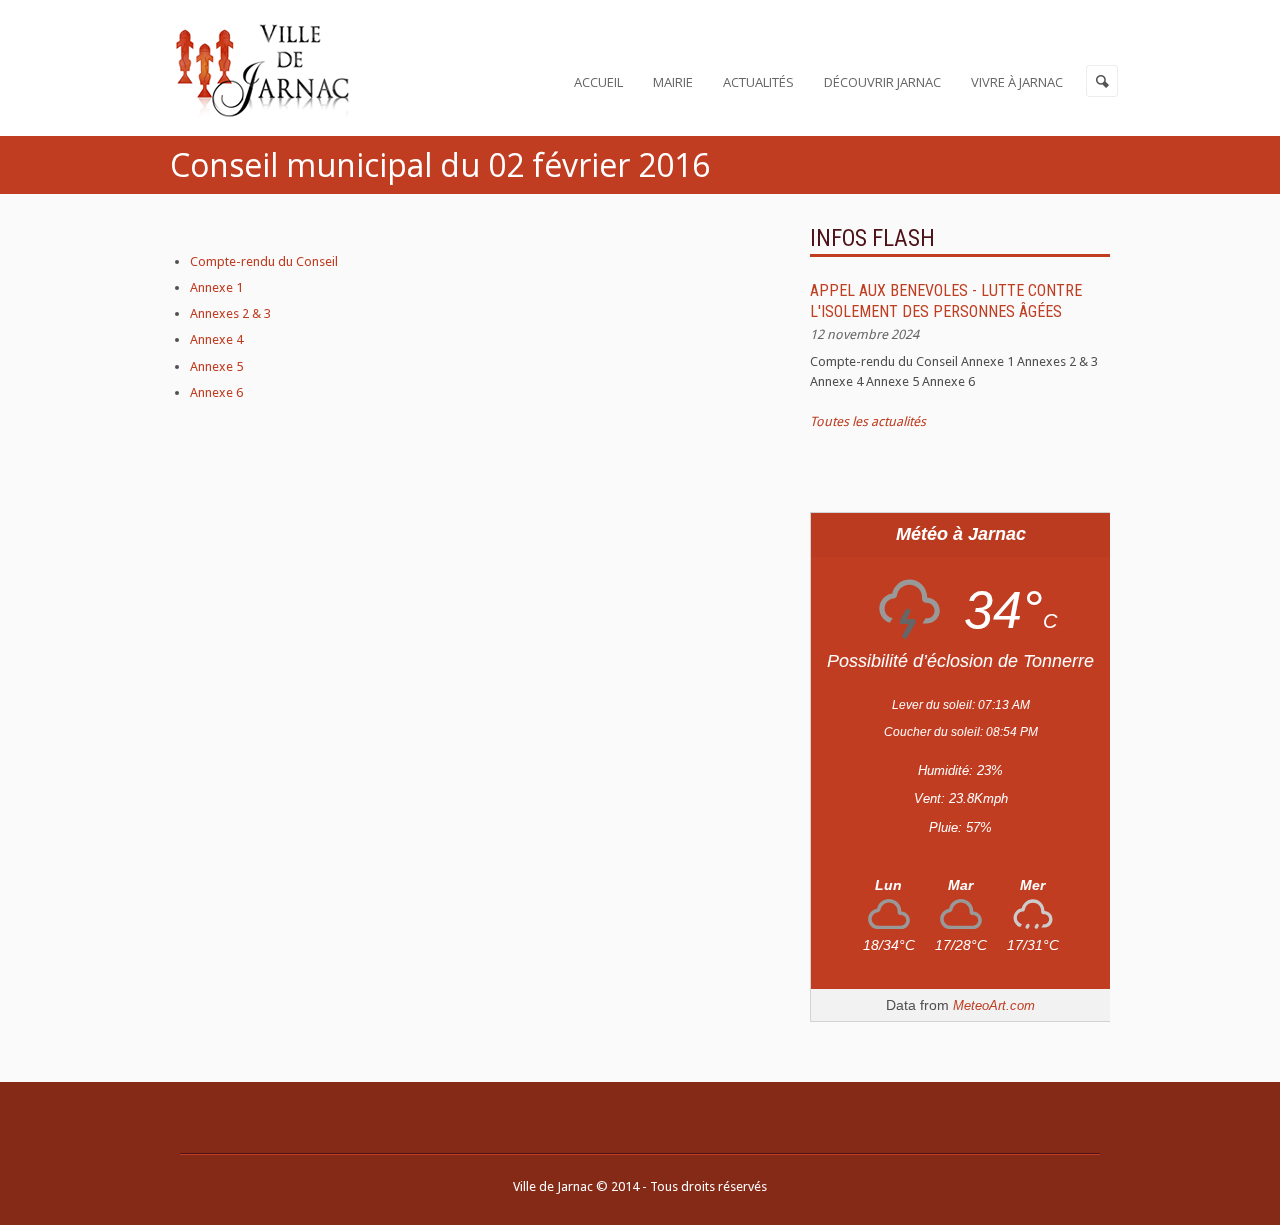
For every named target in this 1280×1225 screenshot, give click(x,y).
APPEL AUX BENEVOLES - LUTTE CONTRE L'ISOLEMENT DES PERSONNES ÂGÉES (946, 301)
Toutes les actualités (868, 421)
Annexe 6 (216, 392)
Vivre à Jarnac (1017, 82)
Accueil (598, 82)
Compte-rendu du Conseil (264, 261)
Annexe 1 (216, 287)
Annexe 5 (216, 366)
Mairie (673, 82)
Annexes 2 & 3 (230, 313)
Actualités (758, 82)
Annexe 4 (216, 339)
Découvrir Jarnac (882, 82)
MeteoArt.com (994, 1005)
